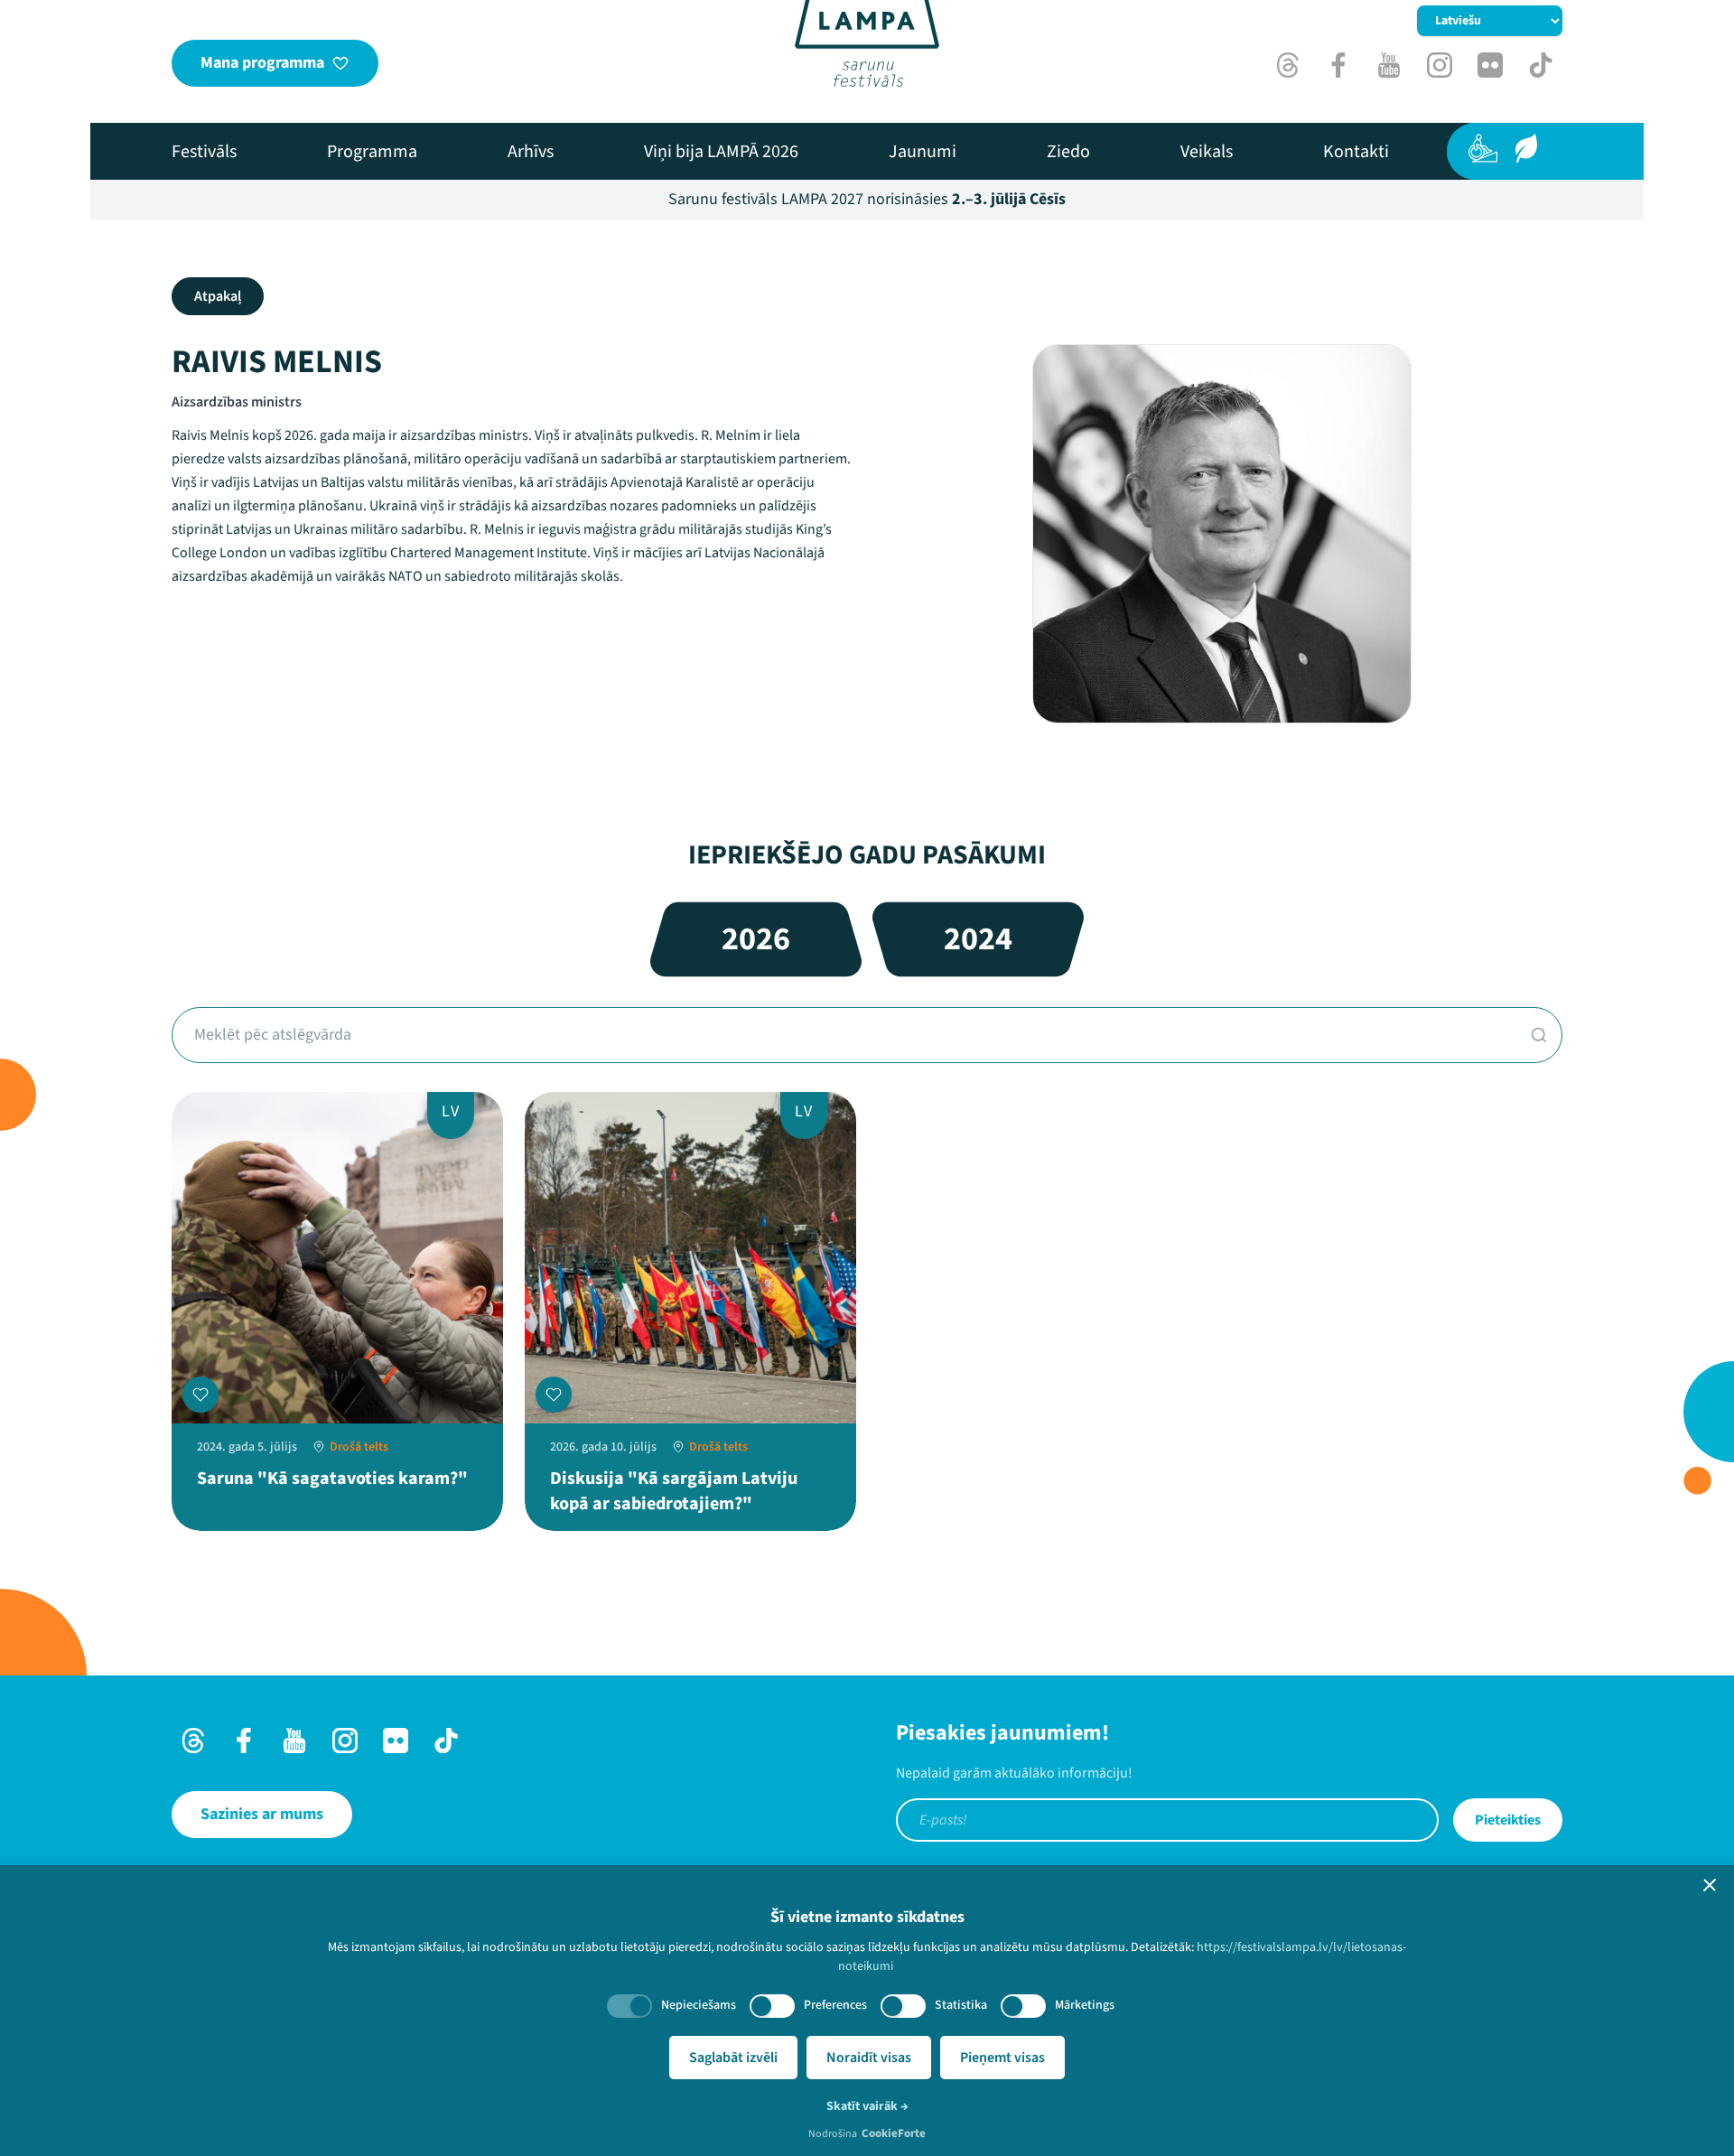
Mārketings (1085, 2005)
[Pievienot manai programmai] (200, 1395)
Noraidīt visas (869, 2058)
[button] (1710, 1885)
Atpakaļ (218, 296)
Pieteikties (1508, 1820)
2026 (756, 939)
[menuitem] (204, 152)
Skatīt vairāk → (867, 2106)
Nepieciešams (699, 2005)
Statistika (961, 2005)
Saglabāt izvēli (733, 2058)
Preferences (835, 2005)
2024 (978, 939)
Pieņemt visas (1002, 2058)
